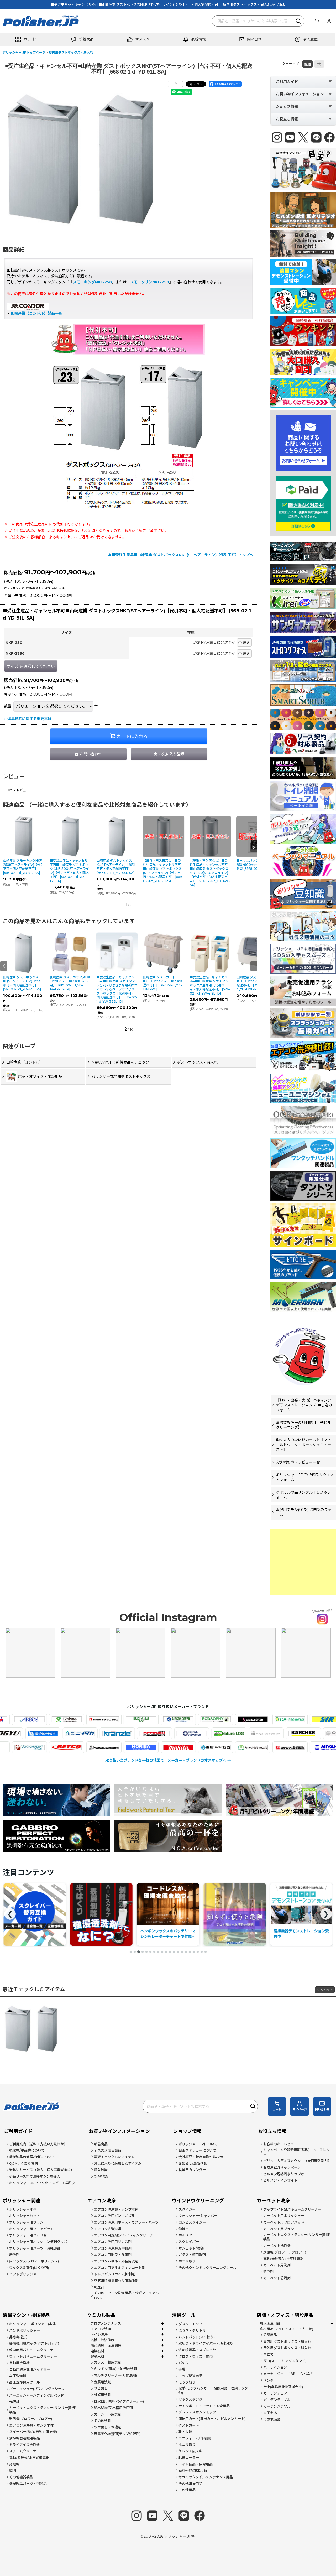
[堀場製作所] (69, 1747)
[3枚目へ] (139, 1952)
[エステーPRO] (218, 1719)
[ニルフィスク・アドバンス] (264, 1733)
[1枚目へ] (131, 1952)
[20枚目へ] (206, 1952)
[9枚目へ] (162, 1952)
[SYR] (255, 1719)
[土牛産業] (78, 1733)
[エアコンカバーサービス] (106, 1719)
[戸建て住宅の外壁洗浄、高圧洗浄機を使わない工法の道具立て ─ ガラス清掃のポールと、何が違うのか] (251, 1914)
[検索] (299, 21)
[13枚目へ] (178, 1952)
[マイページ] (329, 21)
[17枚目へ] (194, 1952)
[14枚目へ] (182, 1952)
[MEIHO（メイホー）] (292, 1747)
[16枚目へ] (190, 1952)
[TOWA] (41, 1733)
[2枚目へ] (135, 1952)
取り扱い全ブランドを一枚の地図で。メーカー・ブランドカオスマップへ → (168, 1760)
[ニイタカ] (152, 1733)
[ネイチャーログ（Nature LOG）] (301, 1733)
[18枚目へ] (198, 1952)
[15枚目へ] (186, 1952)
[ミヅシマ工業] (218, 1747)
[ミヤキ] (255, 1747)
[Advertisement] (303, 1562)
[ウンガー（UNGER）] (69, 1719)
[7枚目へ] (154, 1952)
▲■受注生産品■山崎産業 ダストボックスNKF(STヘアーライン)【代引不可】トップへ (181, 555)
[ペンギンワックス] (32, 1747)
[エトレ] (292, 1719)
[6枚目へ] (150, 1952)
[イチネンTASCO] (32, 1719)
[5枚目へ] (146, 1952)
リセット (327, 1990)
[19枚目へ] (202, 1952)
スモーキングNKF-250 (92, 282)
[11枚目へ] (170, 1952)
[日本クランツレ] (189, 1733)
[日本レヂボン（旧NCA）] (227, 1733)
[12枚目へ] (174, 1952)
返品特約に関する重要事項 (29, 719)
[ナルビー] (115, 1733)
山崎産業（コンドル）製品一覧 (36, 313)
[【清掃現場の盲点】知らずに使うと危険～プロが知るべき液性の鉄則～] (118, 1914)
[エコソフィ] (143, 1719)
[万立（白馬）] (143, 1747)
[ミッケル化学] (180, 1747)
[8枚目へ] (158, 1952)
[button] (28, 39)
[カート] (317, 21)
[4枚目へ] (143, 1952)
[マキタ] (106, 1747)
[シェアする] (176, 84)
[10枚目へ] (166, 1952)
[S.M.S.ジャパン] (180, 1719)
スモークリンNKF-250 (150, 282)
